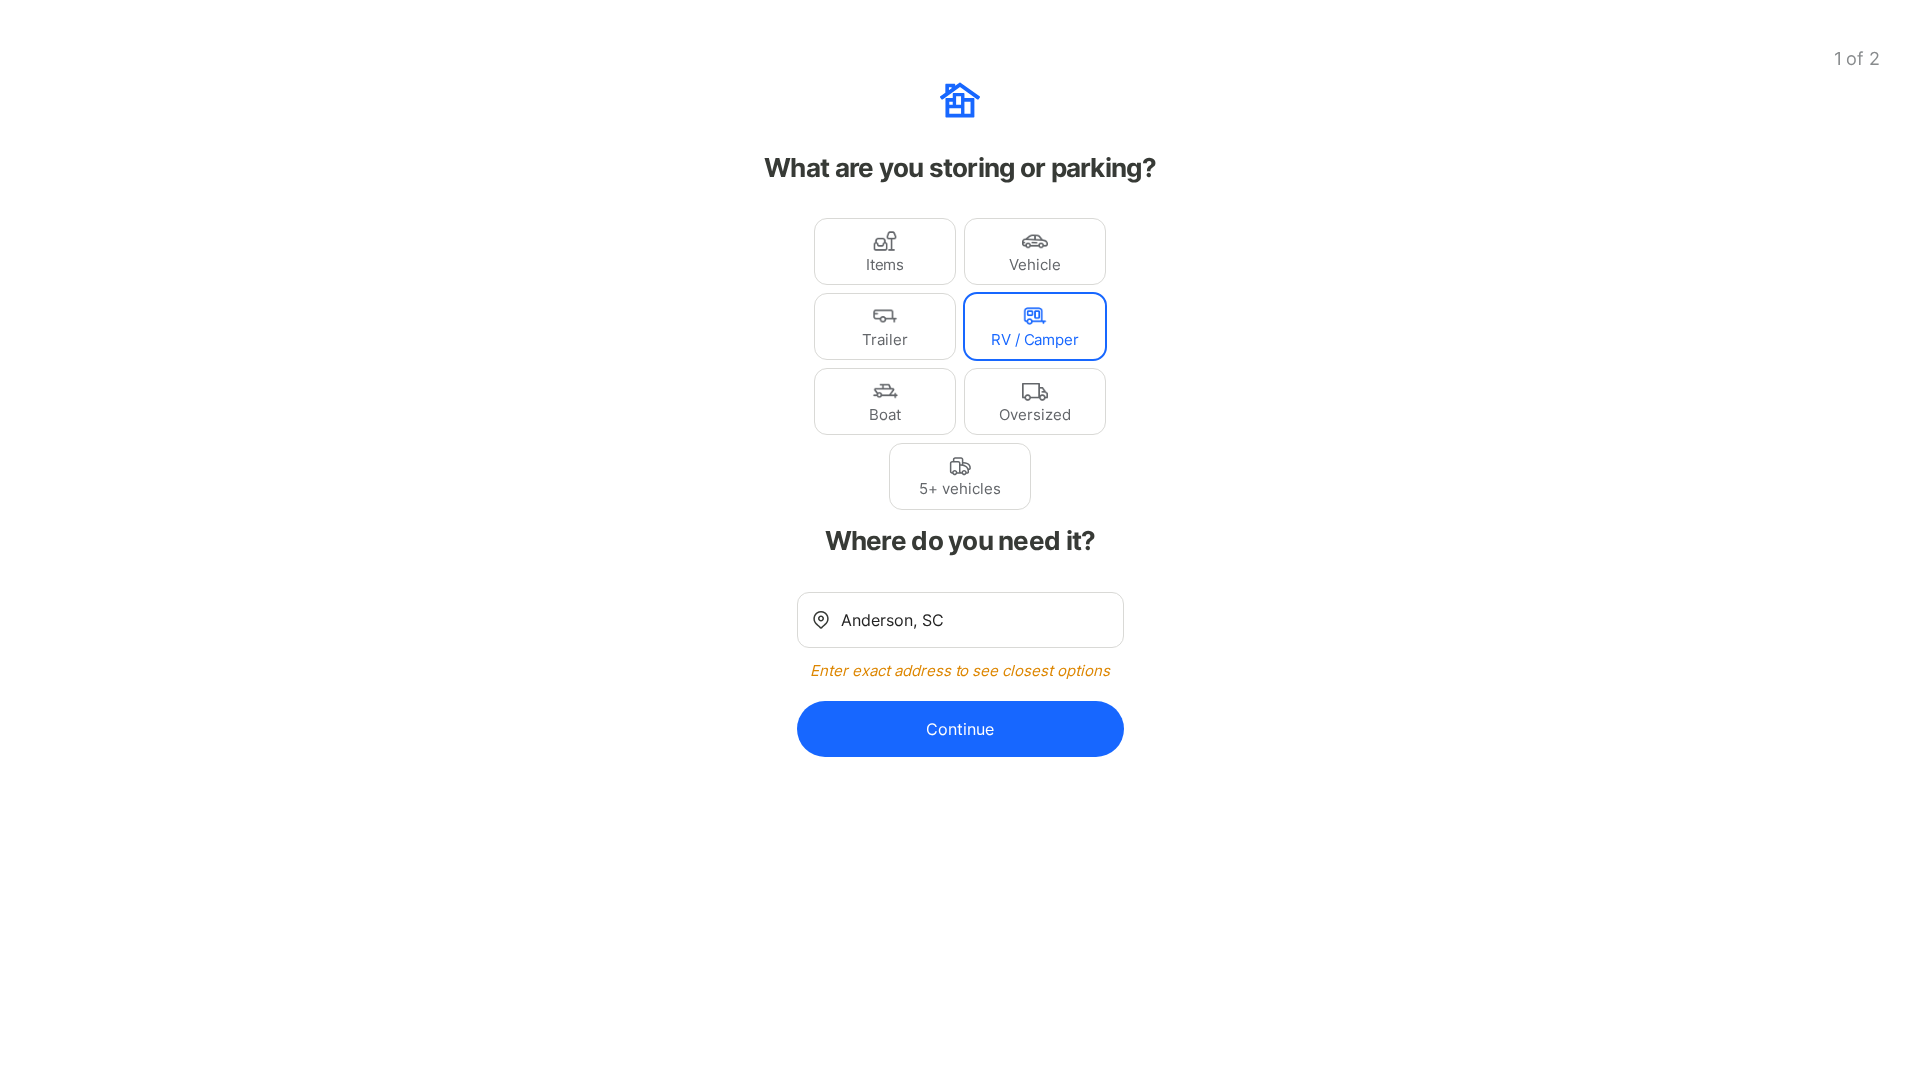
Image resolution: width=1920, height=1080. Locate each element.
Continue (960, 729)
